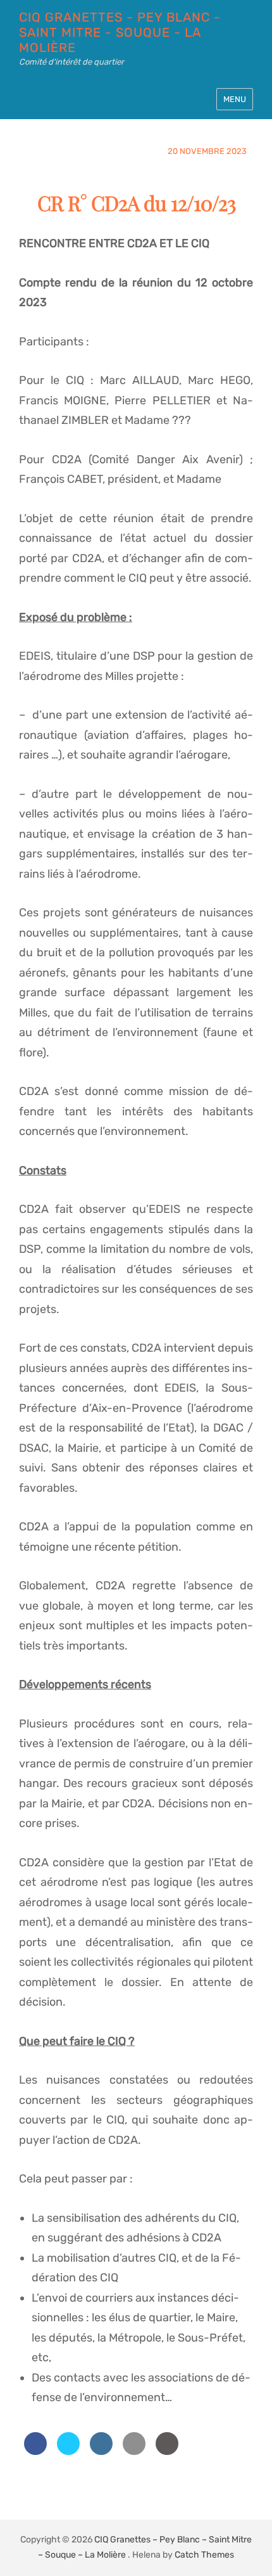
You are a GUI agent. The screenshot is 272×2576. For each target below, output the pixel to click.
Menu (235, 99)
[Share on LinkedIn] (101, 2451)
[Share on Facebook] (35, 2451)
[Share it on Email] (134, 2451)
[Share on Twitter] (68, 2451)
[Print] (167, 2451)
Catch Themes (204, 2555)
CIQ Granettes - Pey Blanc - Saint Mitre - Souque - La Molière (120, 32)
